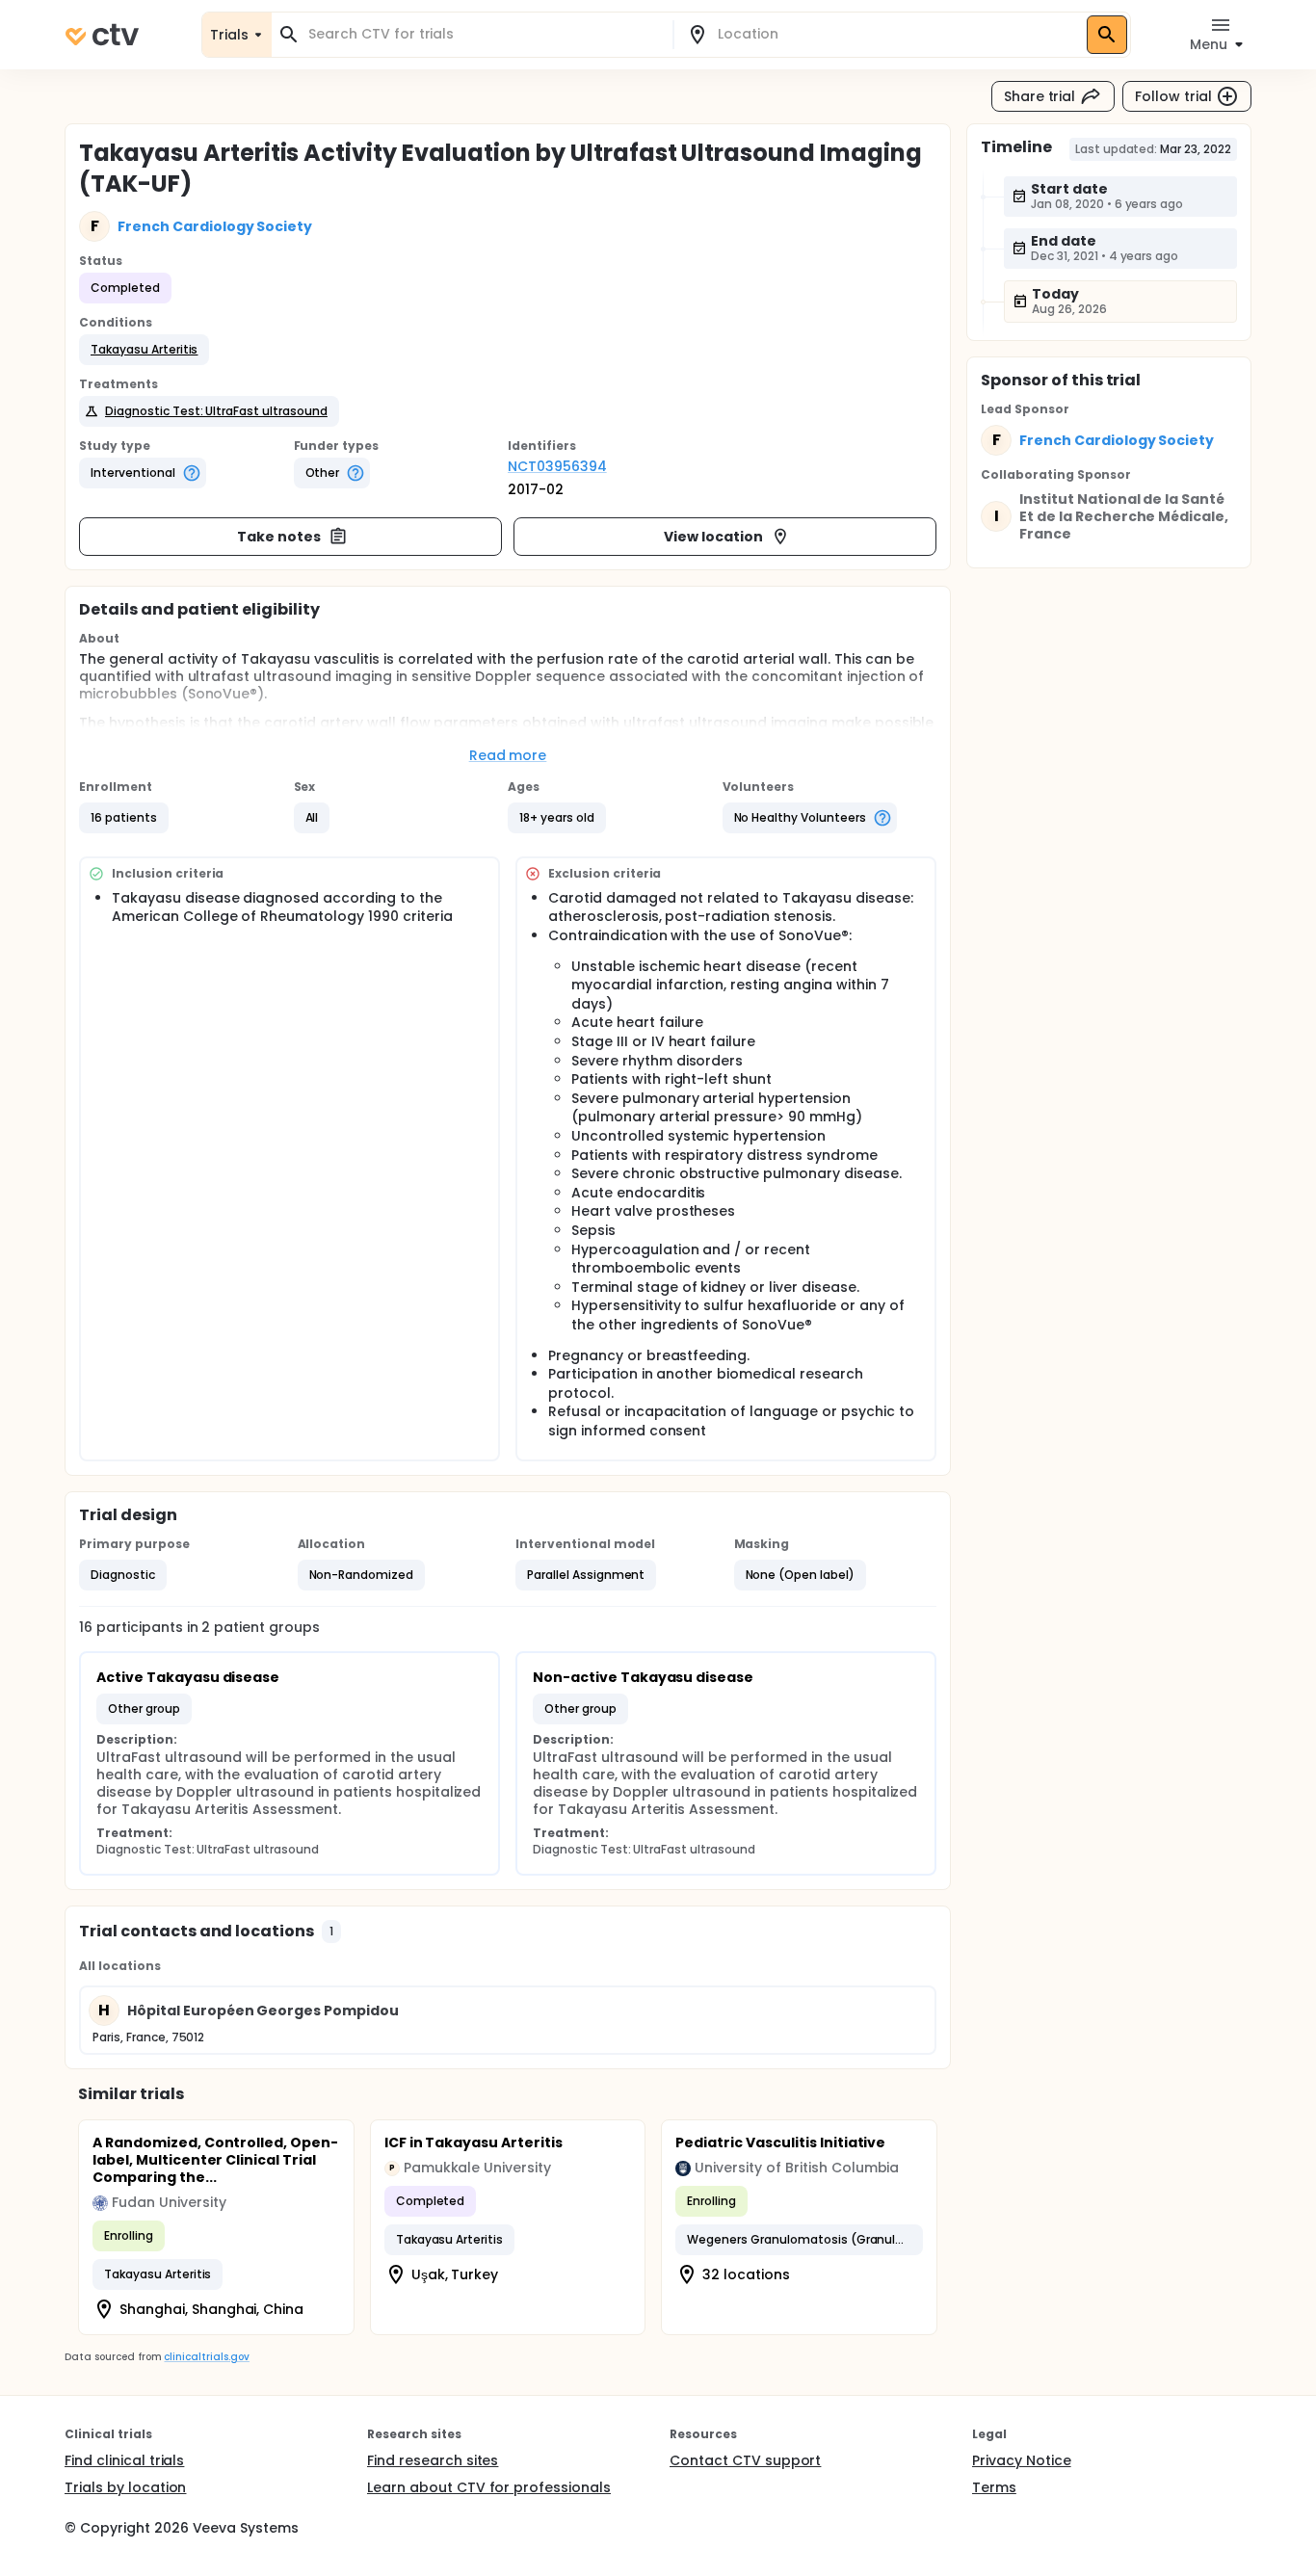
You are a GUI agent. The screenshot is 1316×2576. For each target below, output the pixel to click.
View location (713, 537)
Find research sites (433, 2460)
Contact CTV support (745, 2460)
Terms (994, 2487)
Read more (508, 755)
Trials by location (125, 2487)
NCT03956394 (557, 466)
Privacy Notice (1022, 2460)
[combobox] (484, 34)
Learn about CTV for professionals (489, 2487)
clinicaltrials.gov (206, 2357)
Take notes (279, 537)
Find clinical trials (124, 2460)
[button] (144, 350)
